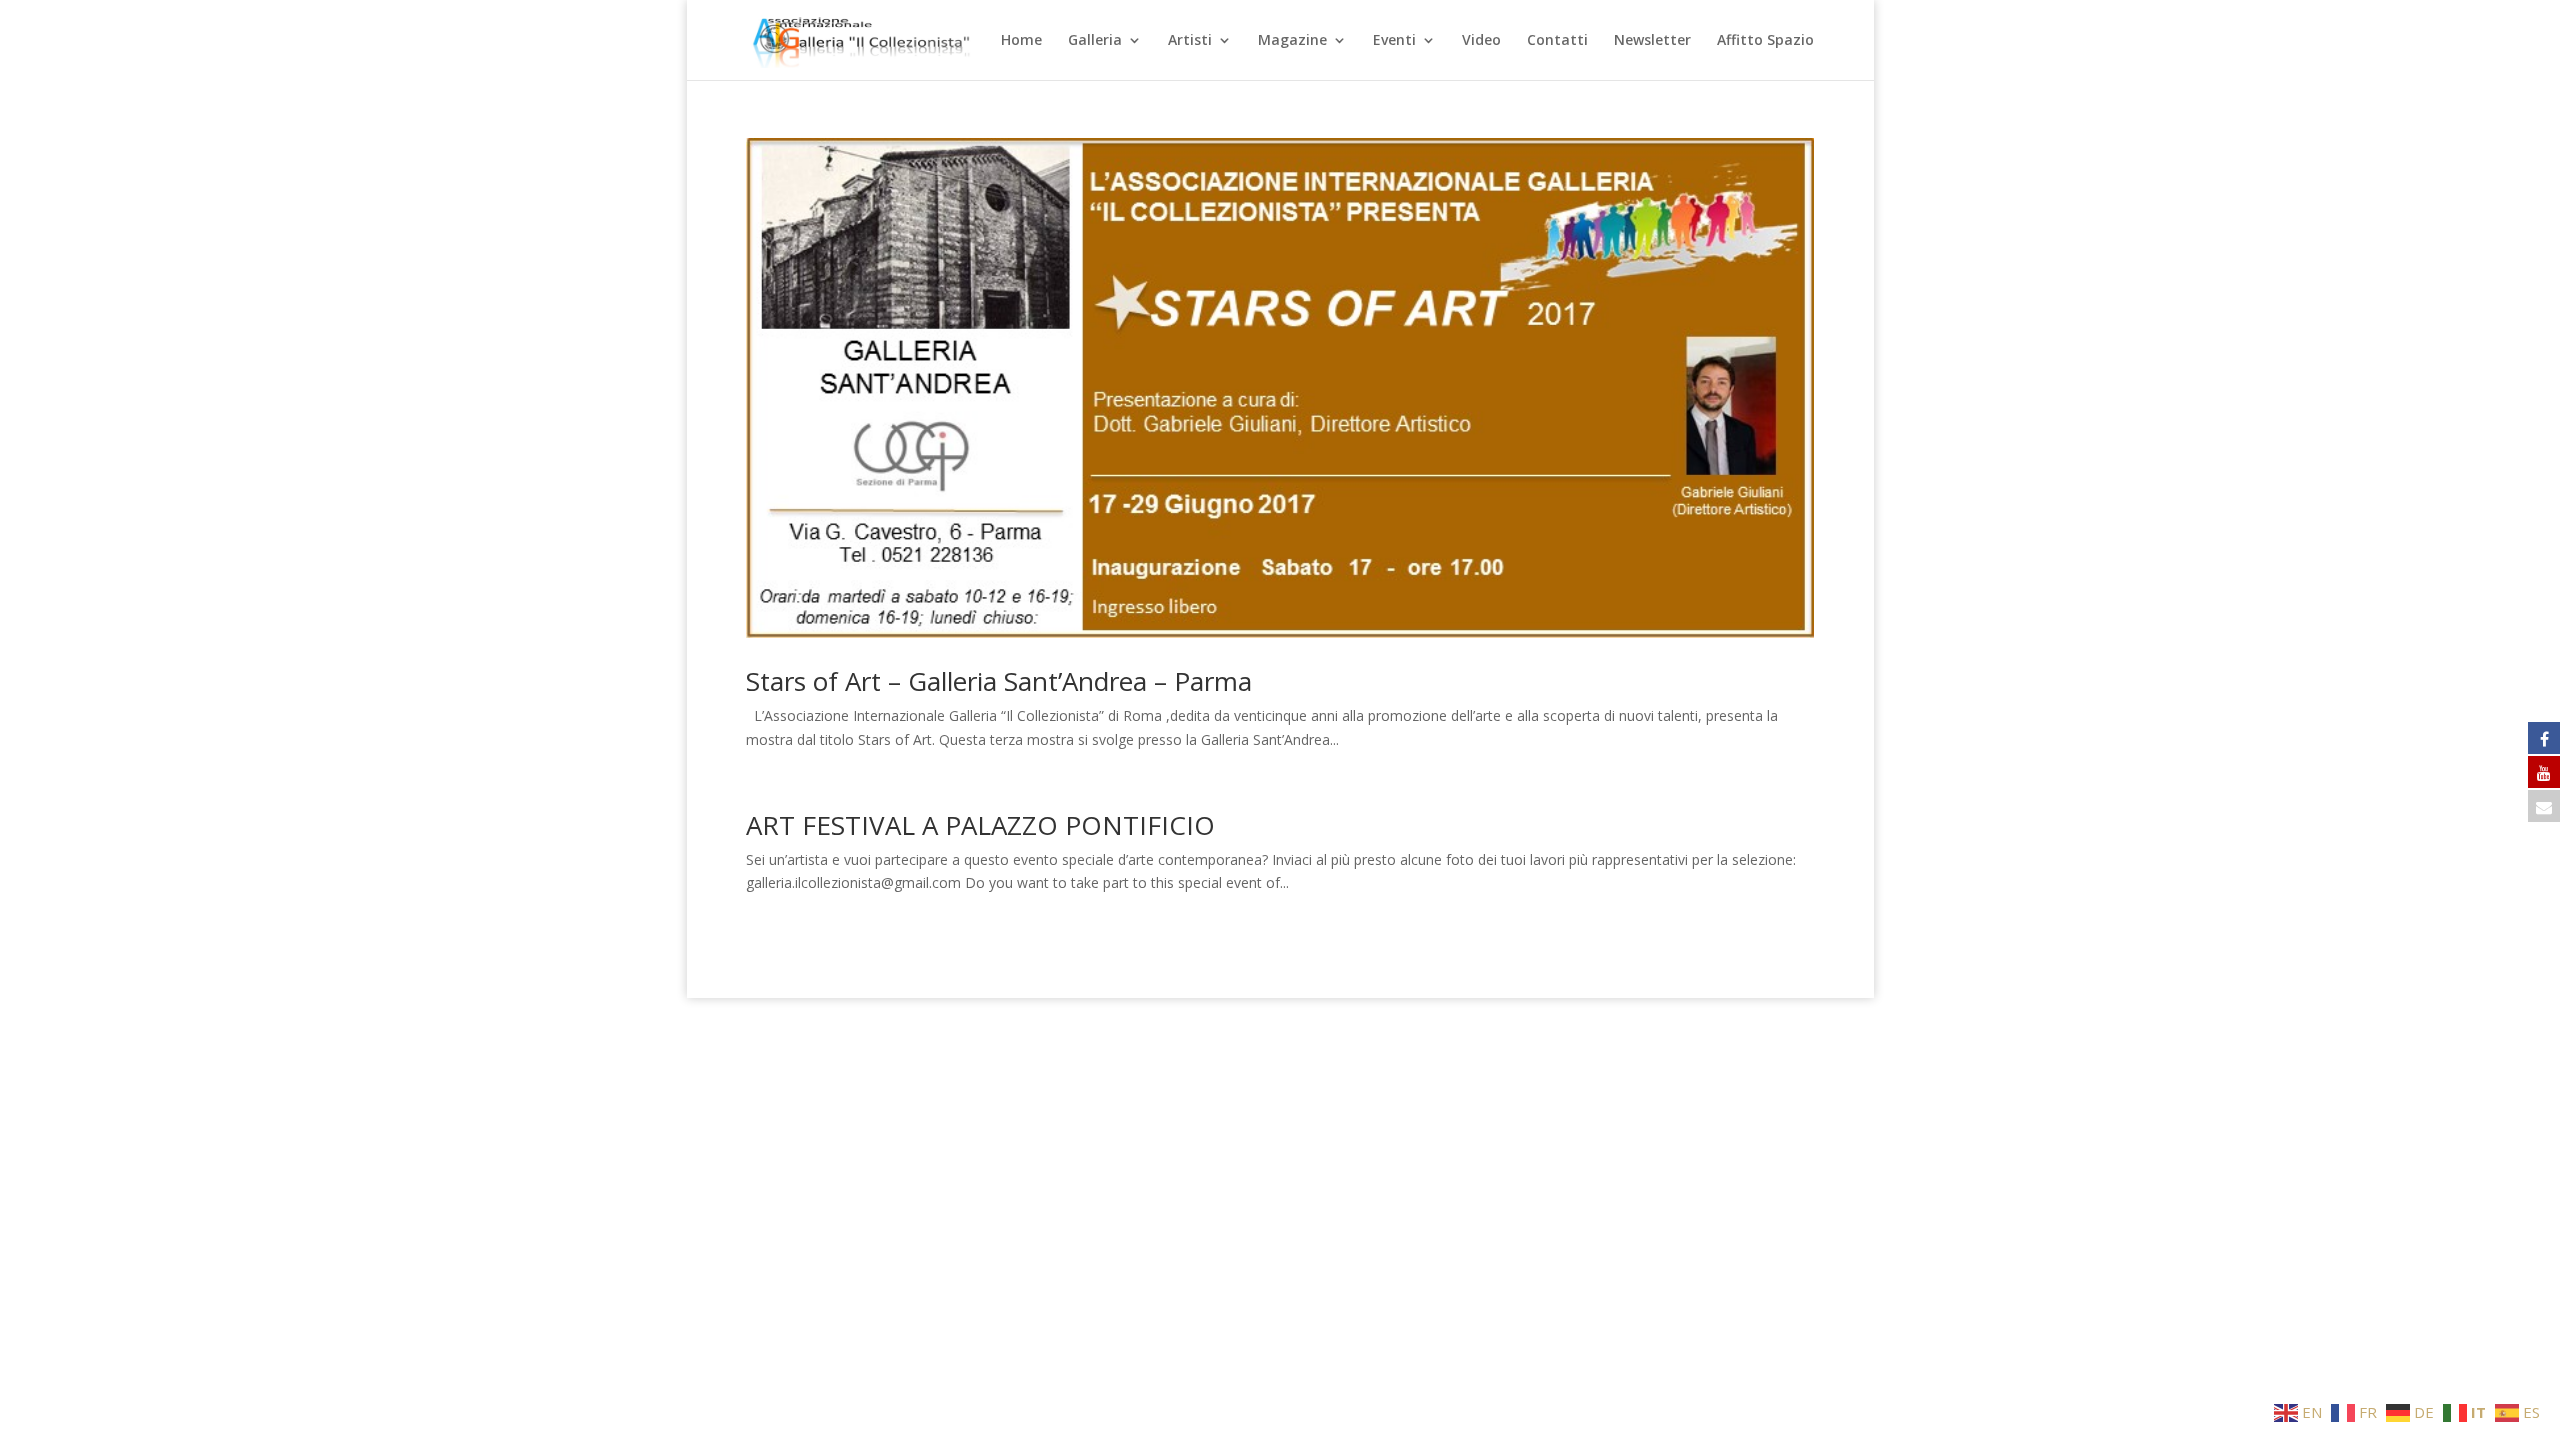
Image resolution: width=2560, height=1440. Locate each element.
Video (1481, 41)
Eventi (1394, 41)
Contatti (1557, 41)
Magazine (1292, 41)
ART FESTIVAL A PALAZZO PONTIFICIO (980, 825)
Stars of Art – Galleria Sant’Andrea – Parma (999, 681)
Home (1021, 41)
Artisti (1190, 41)
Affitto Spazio (1765, 41)
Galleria (1095, 41)
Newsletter (1652, 41)
